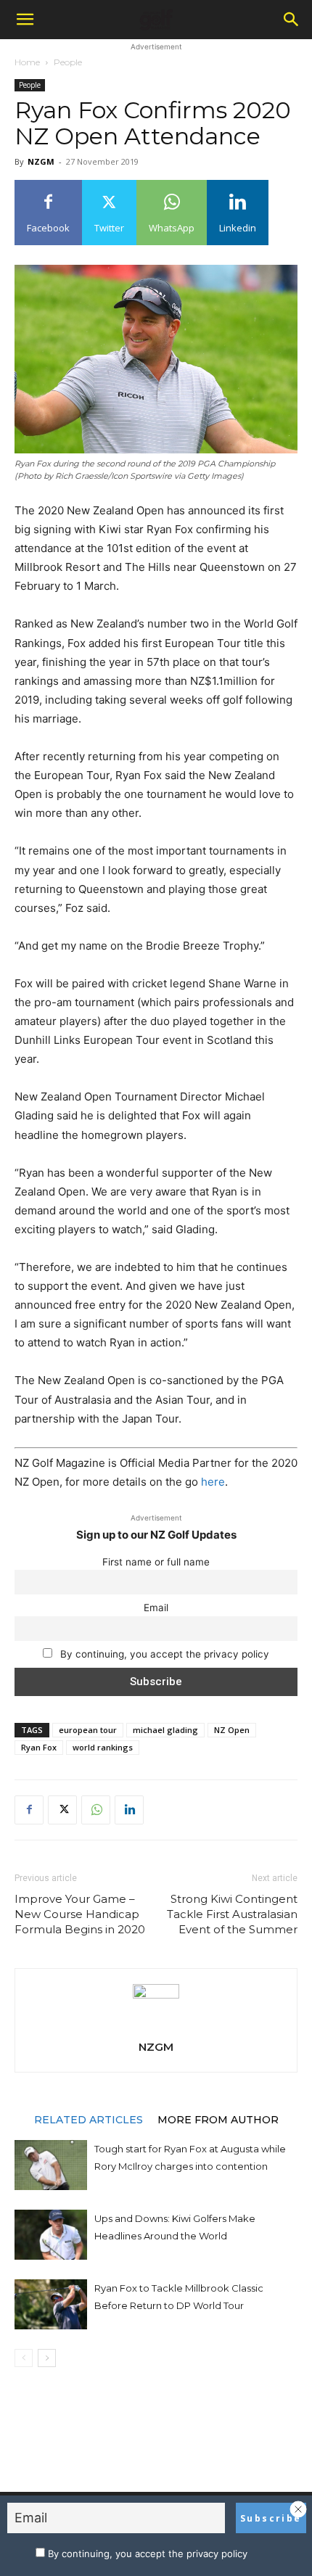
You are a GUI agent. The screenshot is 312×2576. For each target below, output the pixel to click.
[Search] (292, 20)
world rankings (103, 1747)
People (68, 62)
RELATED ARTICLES (89, 2119)
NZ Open (232, 1730)
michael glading (165, 1730)
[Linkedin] (129, 1810)
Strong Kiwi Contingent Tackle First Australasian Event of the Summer (232, 1914)
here (213, 1482)
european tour (88, 1730)
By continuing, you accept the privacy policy (163, 1654)
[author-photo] (156, 1995)
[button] (25, 20)
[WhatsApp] (96, 1810)
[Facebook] (29, 1810)
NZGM (41, 161)
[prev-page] (24, 2358)
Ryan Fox (39, 1747)
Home (27, 62)
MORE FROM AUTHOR (218, 2119)
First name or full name (156, 1562)
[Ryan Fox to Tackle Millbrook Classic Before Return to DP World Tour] (51, 2304)
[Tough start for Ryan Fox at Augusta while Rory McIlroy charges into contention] (51, 2165)
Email (156, 1608)
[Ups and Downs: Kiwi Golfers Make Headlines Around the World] (51, 2235)
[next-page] (47, 2358)
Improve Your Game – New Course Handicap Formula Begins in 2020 (80, 1914)
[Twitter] (62, 1810)
